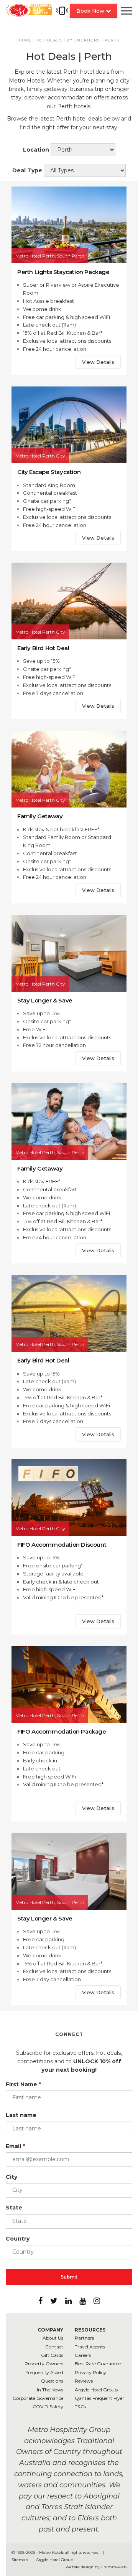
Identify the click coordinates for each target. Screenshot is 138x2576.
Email (15, 2146)
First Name (23, 2084)
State (14, 2208)
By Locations (83, 40)
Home (25, 40)
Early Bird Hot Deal (43, 648)
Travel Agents (90, 2347)
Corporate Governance (38, 2398)
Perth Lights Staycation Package (63, 272)
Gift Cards (52, 2355)
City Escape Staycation (49, 472)
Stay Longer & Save (45, 1000)
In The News (50, 2390)
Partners (84, 2338)
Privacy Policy (90, 2372)
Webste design (80, 2567)
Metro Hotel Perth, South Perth (50, 256)
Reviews (84, 2381)
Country (18, 2239)
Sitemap (20, 2560)
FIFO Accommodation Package (62, 1731)
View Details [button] (98, 362)
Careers (83, 2355)
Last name (21, 2115)
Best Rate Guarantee (98, 2364)
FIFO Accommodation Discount (62, 1545)
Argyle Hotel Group (96, 2390)
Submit (69, 2277)
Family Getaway (40, 816)
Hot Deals (49, 40)
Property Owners (44, 2364)
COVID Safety (48, 2407)
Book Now (91, 11)
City (11, 2177)
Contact (54, 2347)
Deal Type (27, 170)
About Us (53, 2338)
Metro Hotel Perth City (40, 456)
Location (36, 150)
